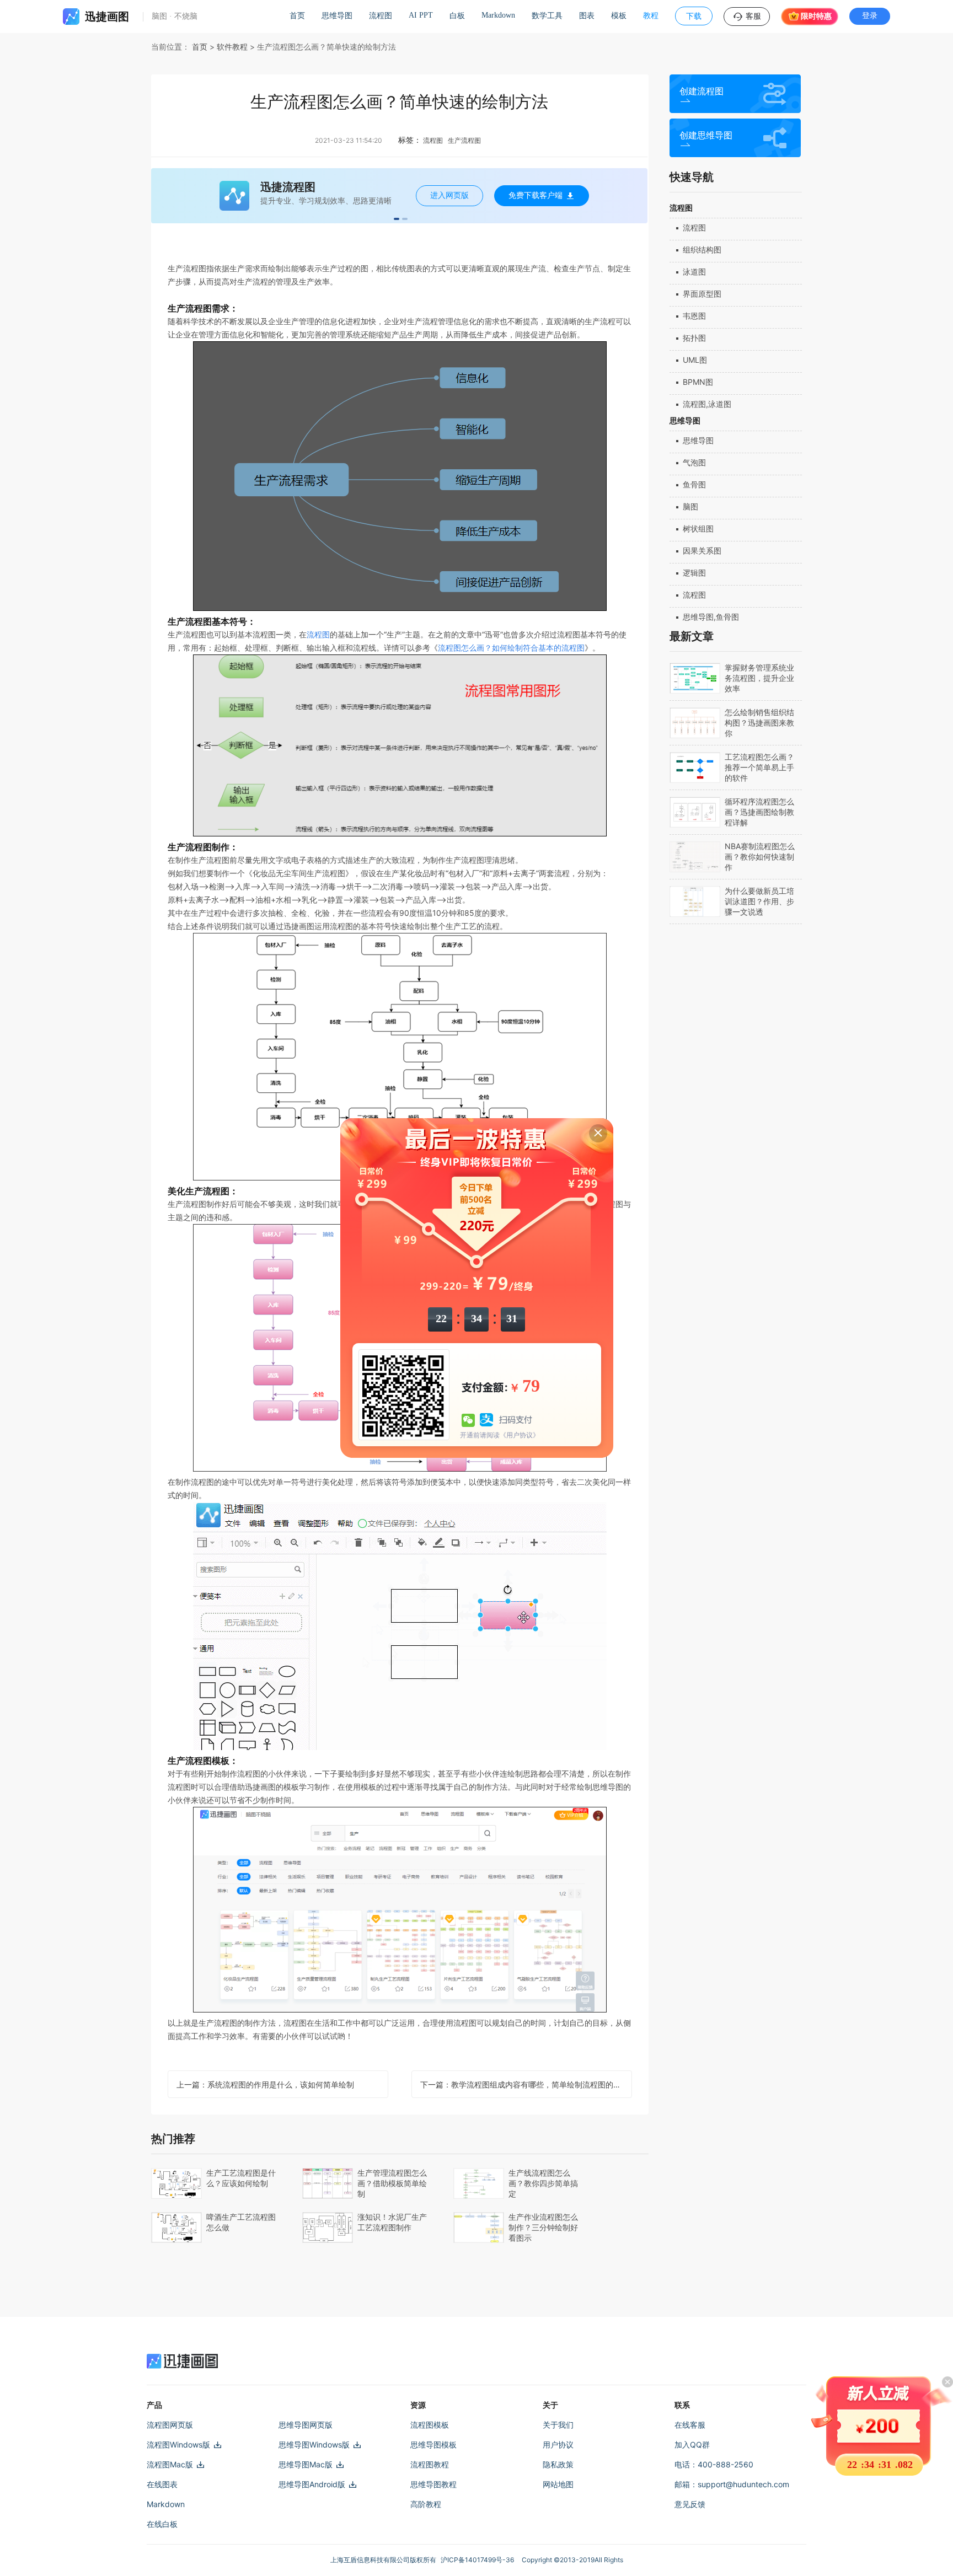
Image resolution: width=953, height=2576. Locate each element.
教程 (651, 16)
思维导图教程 (433, 2484)
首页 (297, 16)
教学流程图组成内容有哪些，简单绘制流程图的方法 (524, 2084)
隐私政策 (558, 2464)
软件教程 (232, 47)
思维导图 (337, 16)
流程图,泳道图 (707, 404)
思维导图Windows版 (314, 2444)
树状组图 (698, 528)
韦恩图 (694, 316)
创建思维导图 (706, 135)
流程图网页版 (170, 2425)
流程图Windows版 (178, 2444)
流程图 (381, 16)
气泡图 (694, 462)
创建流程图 (702, 91)
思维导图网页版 (306, 2425)
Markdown (498, 15)
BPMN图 (698, 382)
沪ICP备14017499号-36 (479, 2560)
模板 (619, 16)
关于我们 (558, 2425)
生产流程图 (464, 140)
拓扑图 (694, 338)
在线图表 (162, 2484)
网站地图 (558, 2484)
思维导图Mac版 (306, 2464)
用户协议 (558, 2444)
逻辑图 (694, 573)
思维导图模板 (433, 2444)
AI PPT (421, 15)
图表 (587, 16)
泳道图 (694, 272)
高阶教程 (426, 2504)
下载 (694, 16)
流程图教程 (430, 2464)
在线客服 (690, 2425)
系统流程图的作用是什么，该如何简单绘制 (265, 2084)
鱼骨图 (694, 484)
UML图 (695, 360)
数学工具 (547, 16)
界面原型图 (702, 294)
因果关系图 (702, 551)
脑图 (690, 506)
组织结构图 (702, 249)
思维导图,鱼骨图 (711, 617)
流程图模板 (430, 2425)
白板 (457, 16)
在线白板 (162, 2524)
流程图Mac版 (170, 2464)
